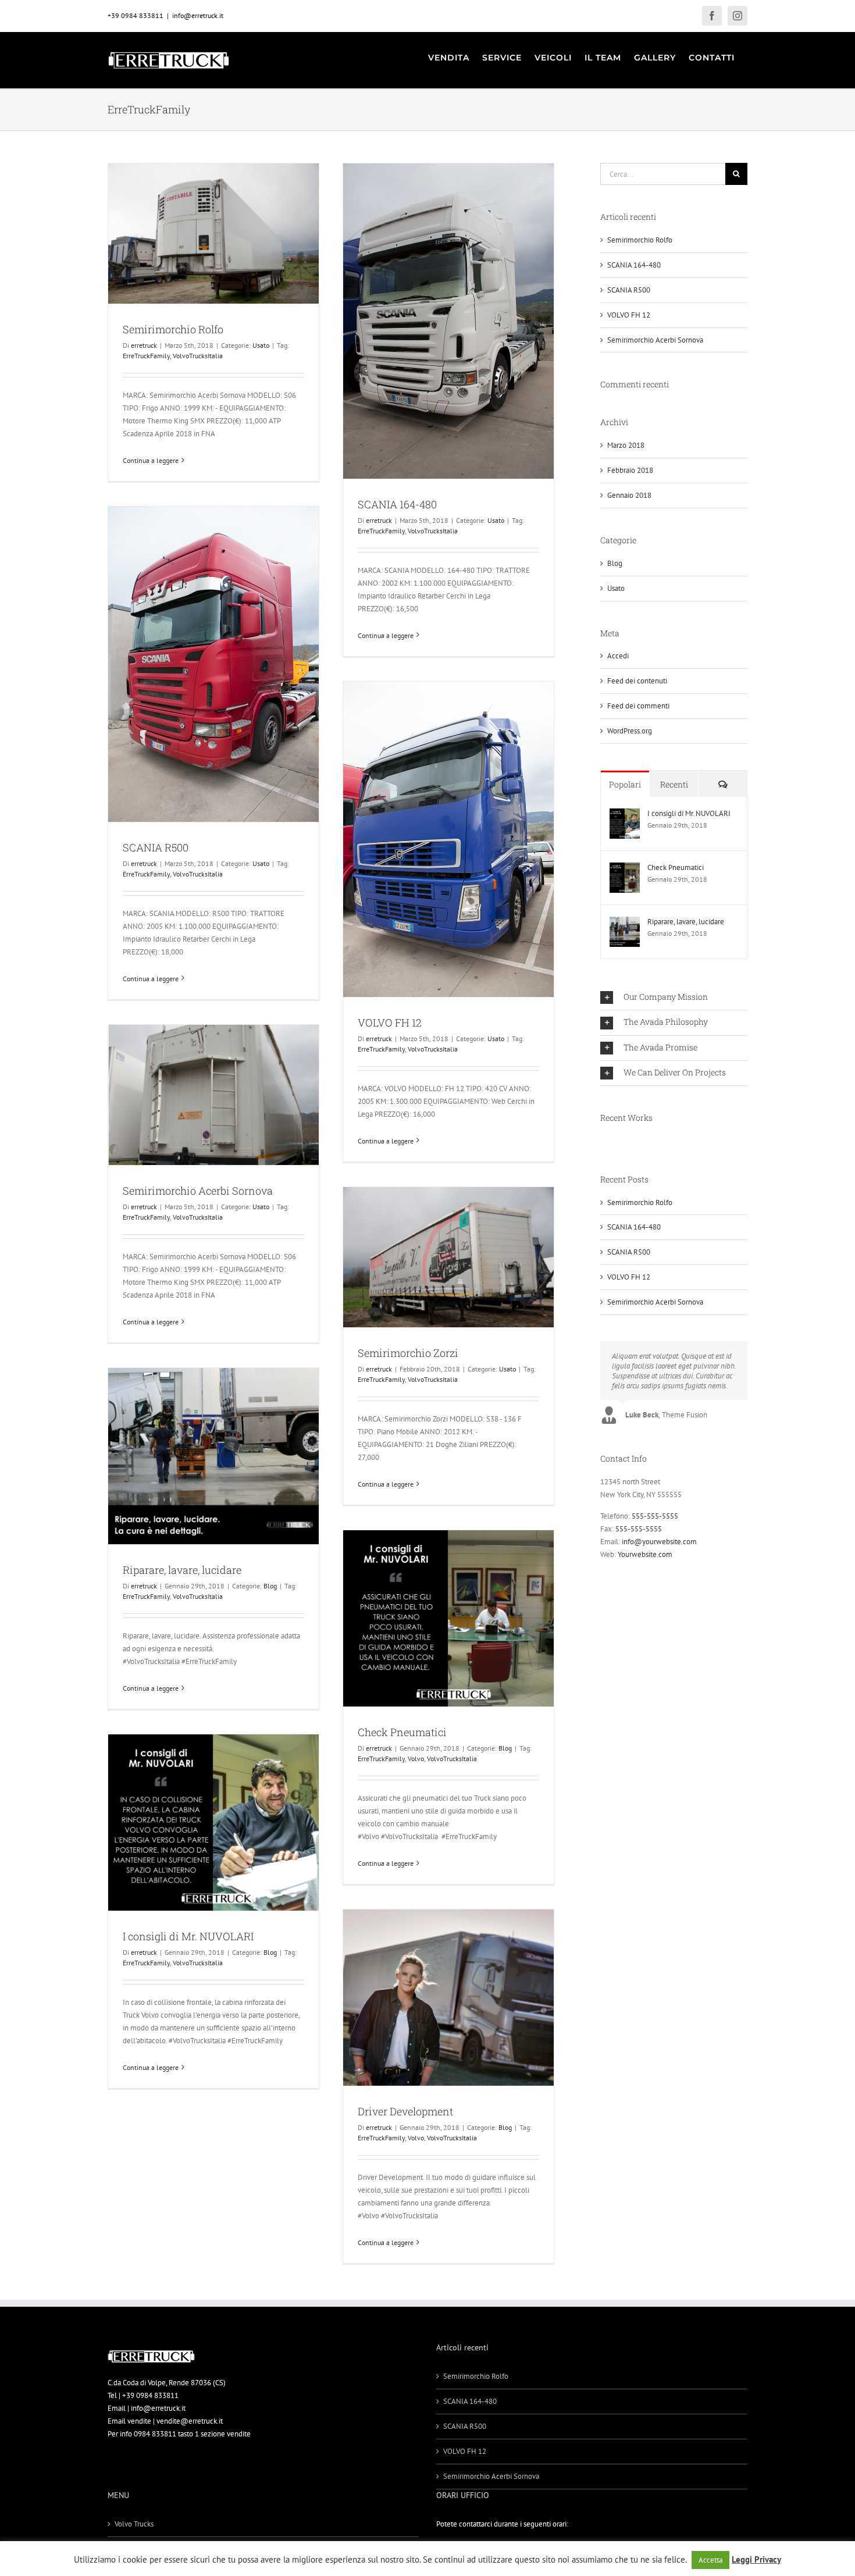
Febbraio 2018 (630, 470)
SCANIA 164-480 (397, 504)
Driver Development (405, 2111)
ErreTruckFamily (146, 356)
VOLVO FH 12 (390, 1022)
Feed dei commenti (638, 706)
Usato (261, 345)
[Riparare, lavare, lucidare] (625, 923)
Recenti (674, 784)
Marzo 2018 (626, 445)
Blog (270, 1586)
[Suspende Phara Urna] (605, 1142)
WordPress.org (630, 731)
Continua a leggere (151, 460)
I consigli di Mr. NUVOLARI (188, 1936)
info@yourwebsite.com (659, 1542)
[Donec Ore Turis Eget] (601, 1142)
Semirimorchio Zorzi (408, 1353)
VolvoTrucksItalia (198, 356)
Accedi (618, 656)
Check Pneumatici (402, 1732)
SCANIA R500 (156, 847)
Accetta (710, 2560)
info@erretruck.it (198, 15)
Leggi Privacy (756, 2559)
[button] (674, 997)
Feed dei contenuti (637, 681)
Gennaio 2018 (629, 495)
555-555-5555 (655, 1516)
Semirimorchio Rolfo (173, 329)
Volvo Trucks (134, 2524)
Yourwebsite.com (645, 1554)
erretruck (144, 345)
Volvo (416, 1759)
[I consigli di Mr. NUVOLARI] (625, 815)
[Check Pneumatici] (625, 869)
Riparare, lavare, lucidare (182, 1570)
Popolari (625, 784)
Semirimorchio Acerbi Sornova (198, 1191)
